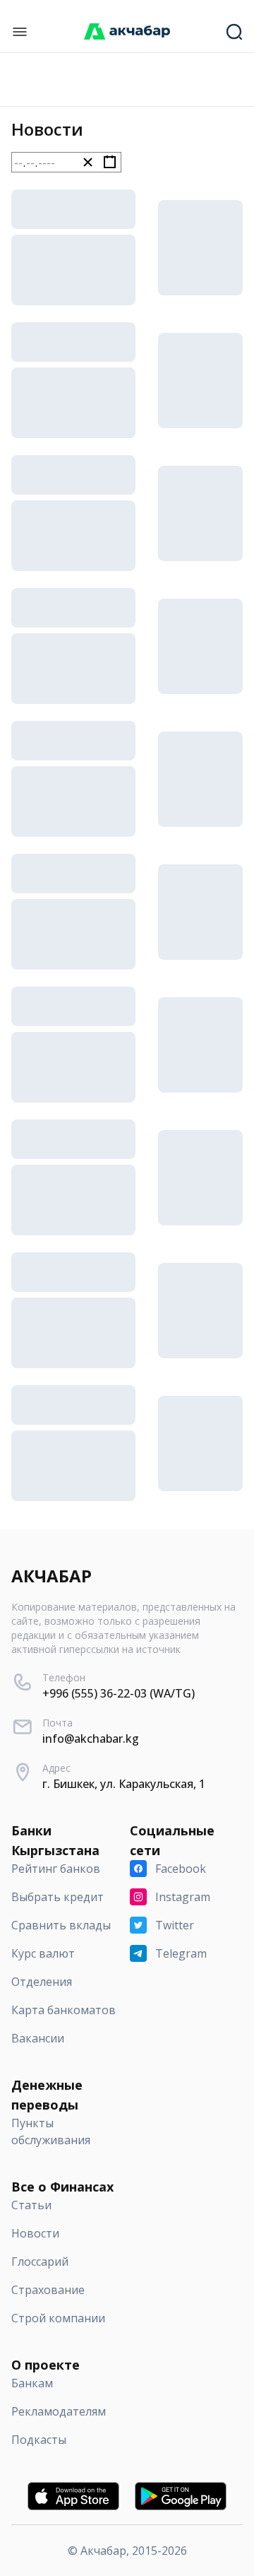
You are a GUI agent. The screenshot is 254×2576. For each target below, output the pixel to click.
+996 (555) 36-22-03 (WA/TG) (119, 1693)
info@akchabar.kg (91, 1739)
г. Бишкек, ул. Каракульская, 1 (124, 1784)
